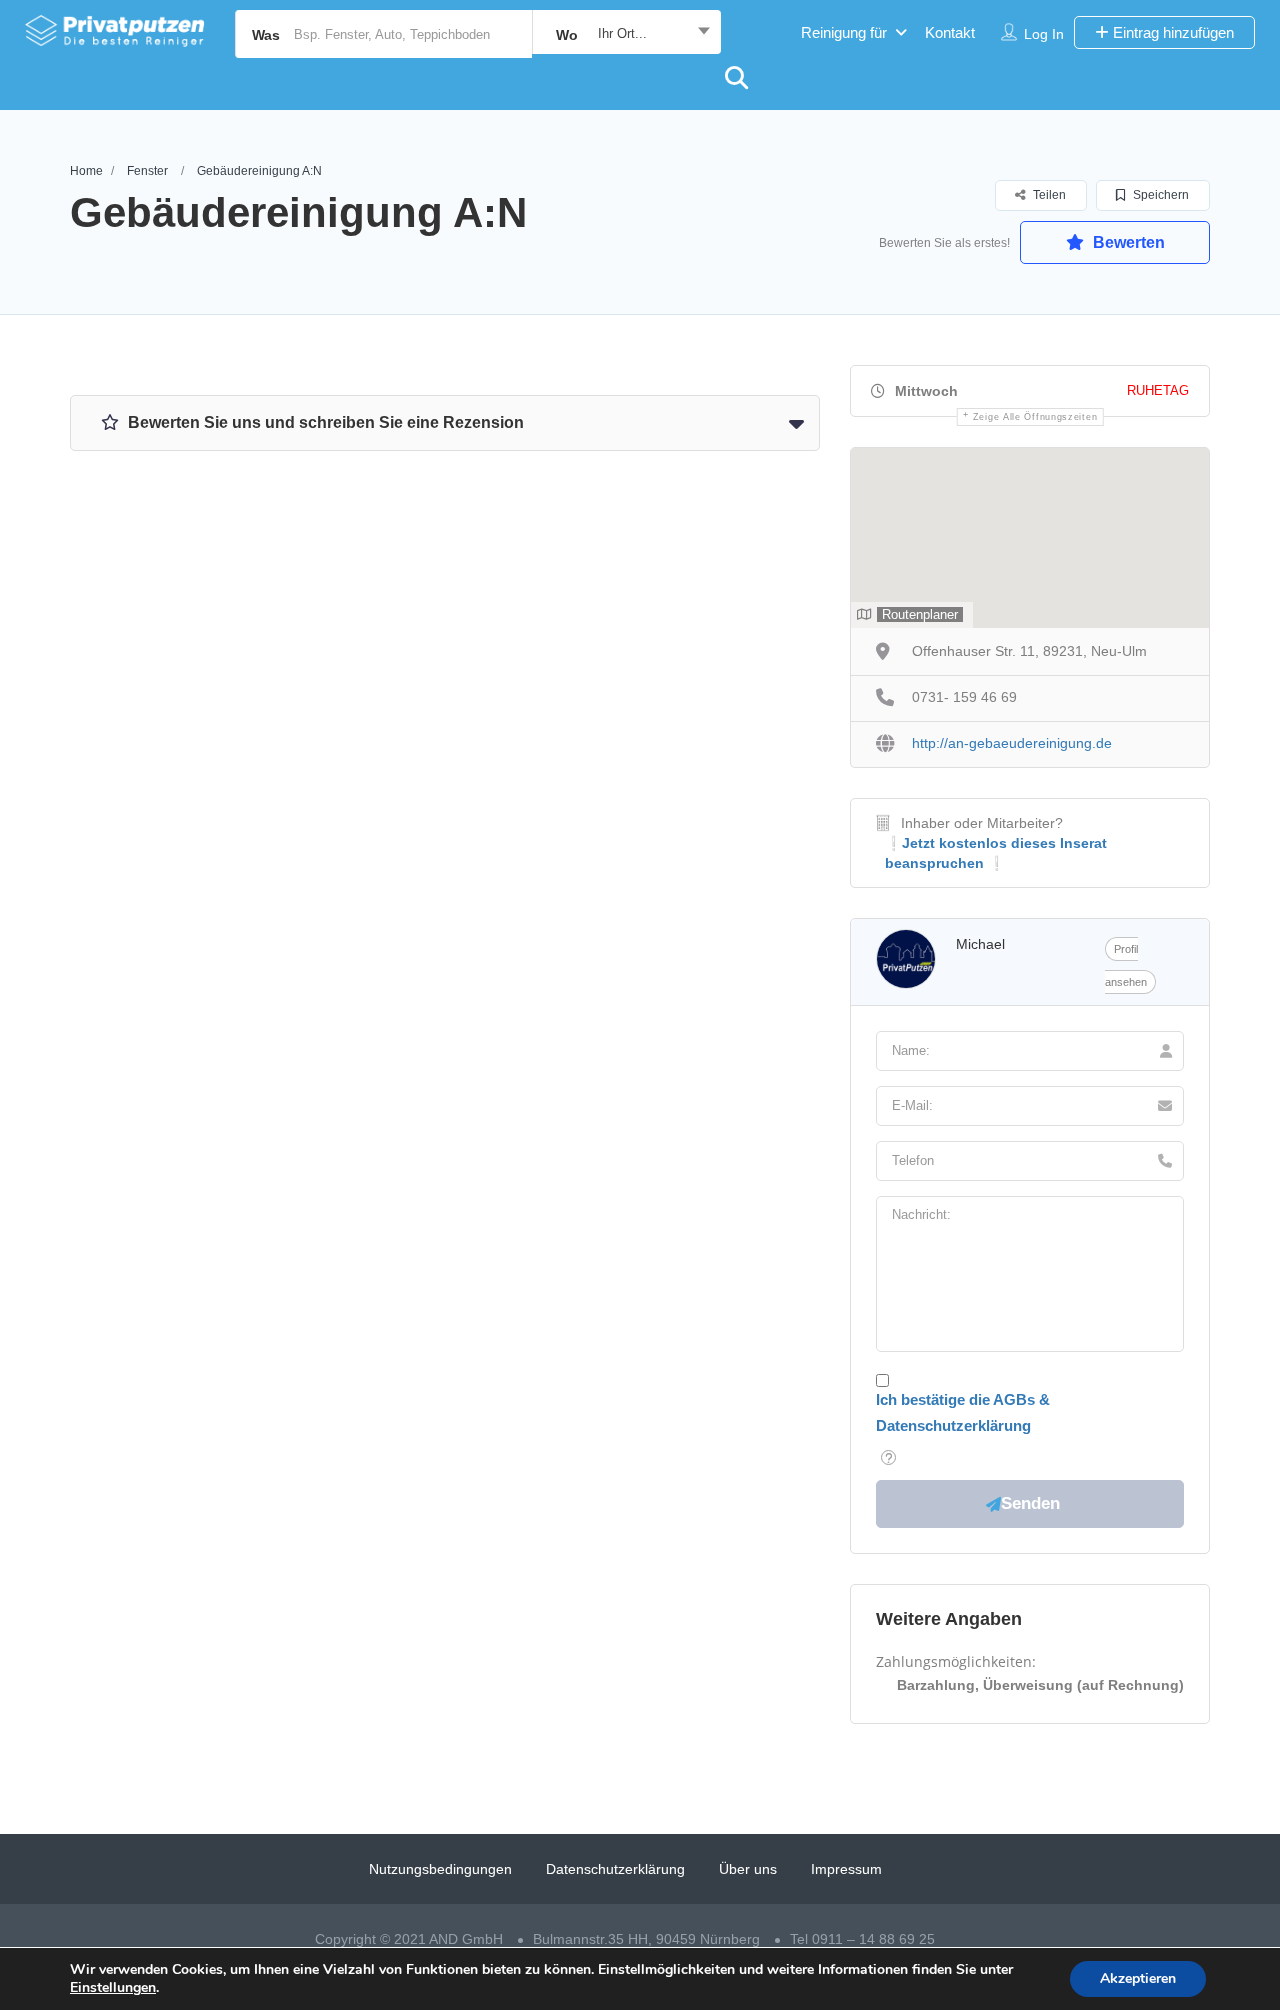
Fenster (147, 171)
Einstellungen (113, 1988)
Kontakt (950, 32)
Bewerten (1127, 242)
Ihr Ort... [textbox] (622, 33)
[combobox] (626, 34)
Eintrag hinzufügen (1171, 32)
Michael (980, 944)
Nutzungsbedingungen (440, 1869)
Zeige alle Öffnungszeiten (1035, 417)
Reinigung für (844, 32)
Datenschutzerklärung (615, 1869)
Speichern (1159, 195)
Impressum (846, 1869)
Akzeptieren (1138, 1978)
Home (86, 171)
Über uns (748, 1869)
